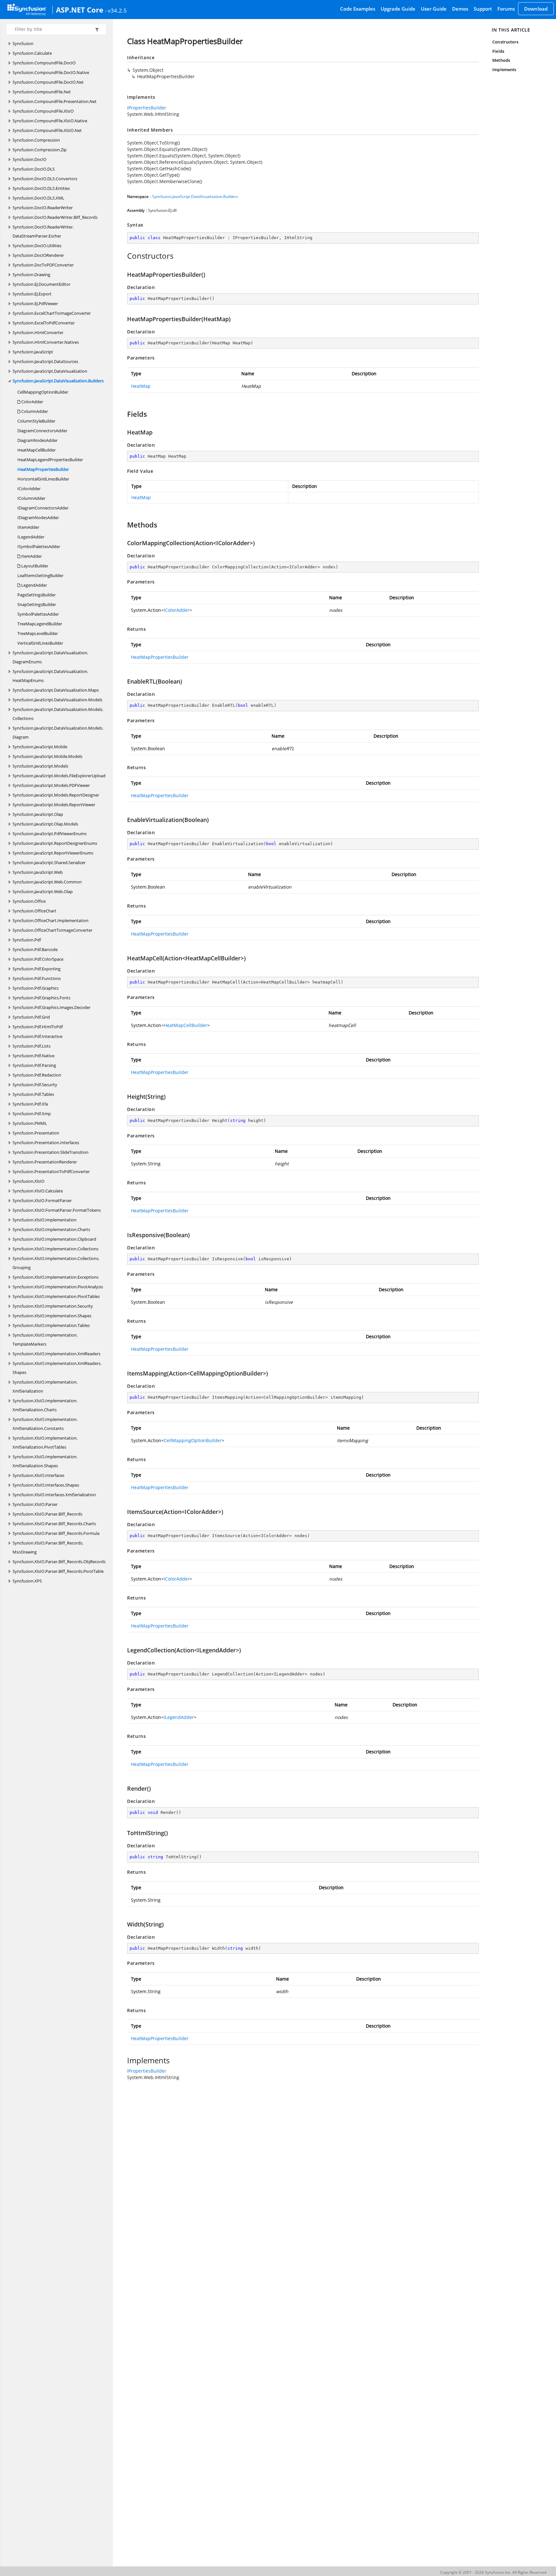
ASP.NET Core (80, 10)
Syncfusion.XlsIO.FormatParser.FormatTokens (57, 1210)
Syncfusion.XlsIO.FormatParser (42, 1200)
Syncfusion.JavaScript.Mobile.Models (47, 756)
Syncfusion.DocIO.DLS (34, 169)
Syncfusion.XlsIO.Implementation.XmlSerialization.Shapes (45, 1461)
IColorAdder (29, 489)
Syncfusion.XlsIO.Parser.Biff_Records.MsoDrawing (48, 1547)
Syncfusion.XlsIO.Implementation (45, 1220)
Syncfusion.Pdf (27, 940)
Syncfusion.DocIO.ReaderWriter (43, 208)
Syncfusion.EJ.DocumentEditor (42, 284)
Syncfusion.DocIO (29, 159)
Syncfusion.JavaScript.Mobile (40, 747)
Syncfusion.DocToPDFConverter (43, 265)
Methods (501, 60)
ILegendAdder (31, 537)
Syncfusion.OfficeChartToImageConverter (52, 930)
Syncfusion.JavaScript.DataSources (45, 361)
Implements (504, 70)
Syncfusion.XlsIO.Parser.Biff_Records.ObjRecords (59, 1562)
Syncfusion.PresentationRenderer (45, 1162)
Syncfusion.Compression (36, 140)
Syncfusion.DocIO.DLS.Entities (41, 188)
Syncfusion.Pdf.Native (33, 1056)
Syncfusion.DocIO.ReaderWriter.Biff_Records (55, 217)
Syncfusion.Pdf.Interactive (37, 1036)
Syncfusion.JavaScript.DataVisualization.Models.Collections (58, 714)
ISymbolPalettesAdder (39, 546)
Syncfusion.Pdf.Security (35, 1085)
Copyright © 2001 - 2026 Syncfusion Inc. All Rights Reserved (493, 2572)
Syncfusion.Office (29, 901)
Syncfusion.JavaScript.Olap (38, 814)
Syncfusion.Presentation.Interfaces (46, 1143)
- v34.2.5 (116, 10)
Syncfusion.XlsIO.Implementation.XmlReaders (56, 1354)
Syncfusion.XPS (27, 1581)
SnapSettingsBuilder (37, 604)
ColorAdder (32, 402)
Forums (506, 9)
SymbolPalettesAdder (38, 614)
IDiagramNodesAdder (38, 518)
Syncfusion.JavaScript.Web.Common (47, 882)
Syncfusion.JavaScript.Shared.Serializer (49, 863)
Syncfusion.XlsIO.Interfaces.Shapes (46, 1485)
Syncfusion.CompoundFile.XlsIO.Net (47, 130)
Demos (460, 9)
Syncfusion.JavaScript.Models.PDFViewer (51, 785)
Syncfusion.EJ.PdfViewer (35, 303)
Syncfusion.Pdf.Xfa (30, 1104)
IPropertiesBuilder (147, 108)
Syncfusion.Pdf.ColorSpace (38, 959)
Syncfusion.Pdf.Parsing (34, 1065)
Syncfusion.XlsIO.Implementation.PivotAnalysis (58, 1287)
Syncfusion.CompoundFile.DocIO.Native (51, 72)
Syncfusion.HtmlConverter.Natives (46, 342)
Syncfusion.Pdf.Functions (37, 978)
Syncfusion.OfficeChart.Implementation (51, 920)
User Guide (434, 9)
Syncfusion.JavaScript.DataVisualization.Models (57, 700)
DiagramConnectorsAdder (42, 431)
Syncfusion (23, 43)
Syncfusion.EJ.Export (32, 294)
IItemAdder (28, 527)
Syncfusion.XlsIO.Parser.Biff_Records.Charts (54, 1524)
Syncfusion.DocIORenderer (38, 255)
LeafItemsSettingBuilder (40, 575)
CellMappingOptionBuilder (43, 392)
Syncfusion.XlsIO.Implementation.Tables (51, 1325)
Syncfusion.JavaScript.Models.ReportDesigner (56, 795)
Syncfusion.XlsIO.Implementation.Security (53, 1306)
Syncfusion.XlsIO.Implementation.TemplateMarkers (45, 1339)
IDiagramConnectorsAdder (43, 508)
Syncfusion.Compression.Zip (40, 150)
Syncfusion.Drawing (31, 275)
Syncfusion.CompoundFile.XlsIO (43, 111)
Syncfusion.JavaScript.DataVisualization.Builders (58, 381)
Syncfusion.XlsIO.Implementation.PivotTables (56, 1296)
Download (536, 9)
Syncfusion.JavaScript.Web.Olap (43, 891)
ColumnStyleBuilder (36, 421)
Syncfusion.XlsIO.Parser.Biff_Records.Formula (56, 1533)
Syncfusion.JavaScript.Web (38, 872)
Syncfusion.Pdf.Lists (32, 1046)
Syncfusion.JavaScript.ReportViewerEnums (53, 853)
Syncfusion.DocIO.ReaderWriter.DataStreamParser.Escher (43, 231)
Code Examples (358, 9)
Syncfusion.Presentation (36, 1133)
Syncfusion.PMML (30, 1123)
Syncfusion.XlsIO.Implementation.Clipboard (54, 1239)
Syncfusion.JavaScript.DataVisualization (50, 371)
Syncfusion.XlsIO (28, 1181)
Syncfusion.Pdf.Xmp (32, 1114)
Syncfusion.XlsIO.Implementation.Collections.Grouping (56, 1263)
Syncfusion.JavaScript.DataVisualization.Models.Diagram (58, 733)
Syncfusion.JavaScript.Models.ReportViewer (54, 805)
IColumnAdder (31, 498)
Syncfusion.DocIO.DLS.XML (38, 198)
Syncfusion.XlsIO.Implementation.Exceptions (56, 1277)
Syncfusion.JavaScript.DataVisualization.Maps (56, 690)
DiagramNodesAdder (37, 440)
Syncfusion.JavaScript (33, 352)
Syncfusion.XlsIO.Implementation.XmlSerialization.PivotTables (45, 1442)
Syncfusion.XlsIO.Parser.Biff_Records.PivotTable (58, 1571)
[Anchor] (124, 256)
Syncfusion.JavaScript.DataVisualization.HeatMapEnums (50, 676)
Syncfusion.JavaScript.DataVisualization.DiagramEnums (50, 657)
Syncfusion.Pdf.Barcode (35, 949)
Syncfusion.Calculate (32, 53)
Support (483, 9)
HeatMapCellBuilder (37, 450)
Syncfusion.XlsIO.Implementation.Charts (51, 1229)
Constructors (505, 42)
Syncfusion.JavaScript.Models (40, 766)
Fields (498, 51)
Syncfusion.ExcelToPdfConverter (44, 323)
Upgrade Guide (398, 9)
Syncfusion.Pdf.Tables (33, 1094)
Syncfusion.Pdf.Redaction (37, 1075)
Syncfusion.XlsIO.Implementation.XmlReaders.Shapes (57, 1368)
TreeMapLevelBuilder (38, 633)
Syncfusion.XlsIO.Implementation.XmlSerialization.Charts (45, 1405)
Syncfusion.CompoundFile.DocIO (44, 63)
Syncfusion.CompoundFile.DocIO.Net (48, 82)
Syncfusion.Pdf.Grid (31, 1017)
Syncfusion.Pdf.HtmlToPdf (38, 1027)
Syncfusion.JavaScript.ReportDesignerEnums (55, 843)
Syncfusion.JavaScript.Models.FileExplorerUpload (59, 776)
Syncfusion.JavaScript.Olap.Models (45, 824)
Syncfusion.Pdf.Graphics (36, 988)
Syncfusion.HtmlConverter (38, 332)
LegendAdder (34, 585)
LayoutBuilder (34, 566)
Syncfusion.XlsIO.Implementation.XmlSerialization (45, 1386)
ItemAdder (31, 556)
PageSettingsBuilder (37, 595)
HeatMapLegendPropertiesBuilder (50, 460)
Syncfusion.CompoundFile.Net (42, 92)
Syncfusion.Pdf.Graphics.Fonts (42, 998)
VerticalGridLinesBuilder (40, 643)
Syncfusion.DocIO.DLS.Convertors (45, 179)
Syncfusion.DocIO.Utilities (37, 246)
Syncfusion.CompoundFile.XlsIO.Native (50, 121)
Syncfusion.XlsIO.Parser (35, 1504)
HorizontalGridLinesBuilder (43, 479)
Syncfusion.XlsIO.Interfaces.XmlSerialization (54, 1495)
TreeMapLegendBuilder (40, 624)
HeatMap (141, 386)
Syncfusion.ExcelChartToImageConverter (52, 313)
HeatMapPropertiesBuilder (43, 469)
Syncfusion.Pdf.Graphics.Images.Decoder (51, 1007)
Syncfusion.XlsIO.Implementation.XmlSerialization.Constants (45, 1424)
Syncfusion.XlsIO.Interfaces (38, 1475)
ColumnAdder (34, 411)
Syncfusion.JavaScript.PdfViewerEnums (50, 834)
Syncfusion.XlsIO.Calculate (38, 1191)
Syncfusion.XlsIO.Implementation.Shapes (52, 1316)
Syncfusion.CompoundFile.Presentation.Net (55, 101)
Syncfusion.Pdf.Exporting (37, 969)
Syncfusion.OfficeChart (34, 911)
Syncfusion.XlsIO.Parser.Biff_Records (47, 1514)
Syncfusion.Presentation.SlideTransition (51, 1152)
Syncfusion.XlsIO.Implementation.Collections (56, 1249)
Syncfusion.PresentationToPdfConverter (51, 1171)
